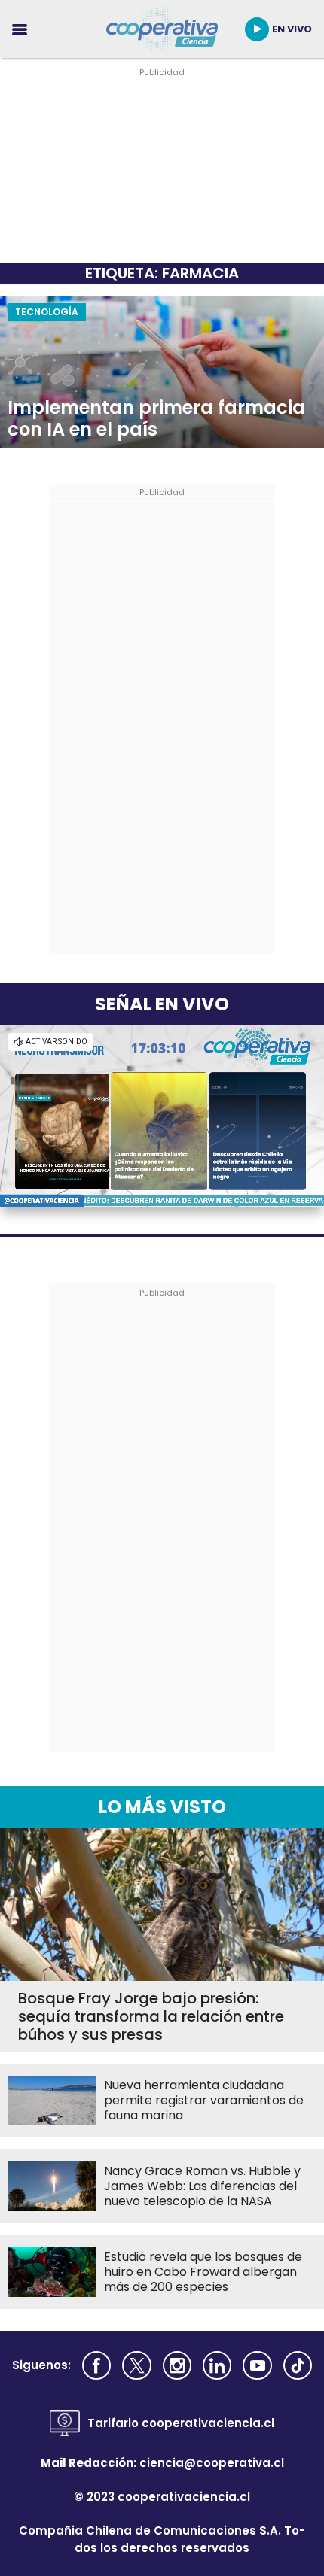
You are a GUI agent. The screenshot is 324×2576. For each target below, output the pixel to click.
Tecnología (47, 312)
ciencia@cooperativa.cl (212, 2463)
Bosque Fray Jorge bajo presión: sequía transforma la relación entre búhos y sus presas (151, 2016)
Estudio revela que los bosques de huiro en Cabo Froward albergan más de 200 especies (203, 2272)
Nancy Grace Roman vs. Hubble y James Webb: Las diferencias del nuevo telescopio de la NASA (202, 2186)
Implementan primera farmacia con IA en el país (156, 419)
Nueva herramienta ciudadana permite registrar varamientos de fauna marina (204, 2101)
